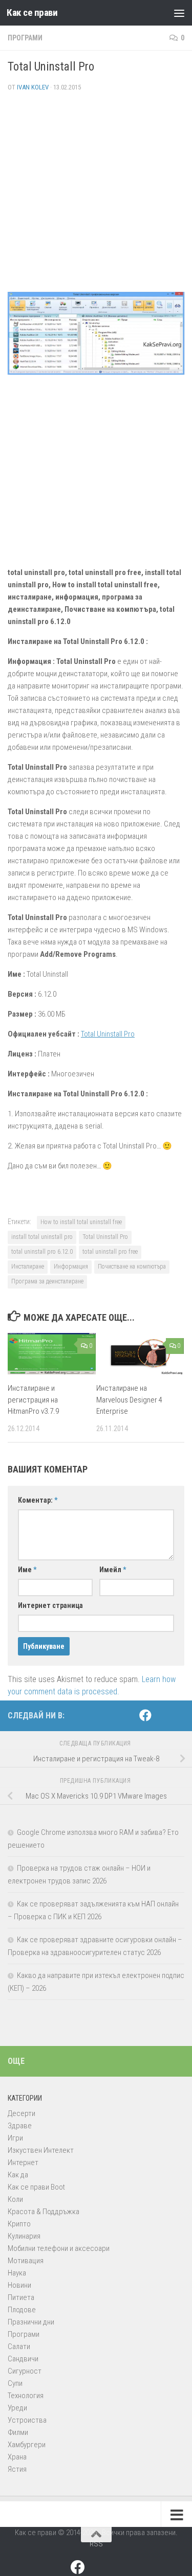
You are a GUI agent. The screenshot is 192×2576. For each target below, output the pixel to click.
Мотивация (26, 2261)
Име (27, 1570)
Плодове (22, 2310)
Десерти (22, 2113)
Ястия (17, 2469)
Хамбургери (27, 2445)
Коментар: (38, 1500)
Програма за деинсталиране (47, 1281)
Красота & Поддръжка (44, 2212)
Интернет (23, 2163)
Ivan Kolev (33, 87)
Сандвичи (23, 2359)
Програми (25, 38)
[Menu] (179, 13)
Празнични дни (31, 2322)
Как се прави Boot (36, 2187)
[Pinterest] (162, 1716)
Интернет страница (50, 1605)
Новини (19, 2285)
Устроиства (27, 2420)
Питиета (21, 2297)
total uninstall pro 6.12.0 (42, 1252)
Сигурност (25, 2371)
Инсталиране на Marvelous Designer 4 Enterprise (129, 1400)
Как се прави (32, 13)
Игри (15, 2138)
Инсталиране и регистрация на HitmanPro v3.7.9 (33, 1400)
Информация (71, 1267)
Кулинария (24, 2236)
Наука (17, 2273)
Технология (26, 2396)
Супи (15, 2383)
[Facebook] (145, 1715)
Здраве (20, 2126)
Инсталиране (28, 1267)
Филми (18, 2432)
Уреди (17, 2408)
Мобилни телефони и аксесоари (59, 2248)
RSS (96, 2544)
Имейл (113, 1570)
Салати (19, 2347)
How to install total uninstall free (81, 1222)
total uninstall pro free (110, 1252)
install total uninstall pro (42, 1237)
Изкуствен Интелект (41, 2150)
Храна (17, 2457)
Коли (15, 2199)
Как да (18, 2175)
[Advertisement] (96, 196)
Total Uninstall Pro (108, 1034)
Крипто (19, 2224)
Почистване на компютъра (132, 1267)
